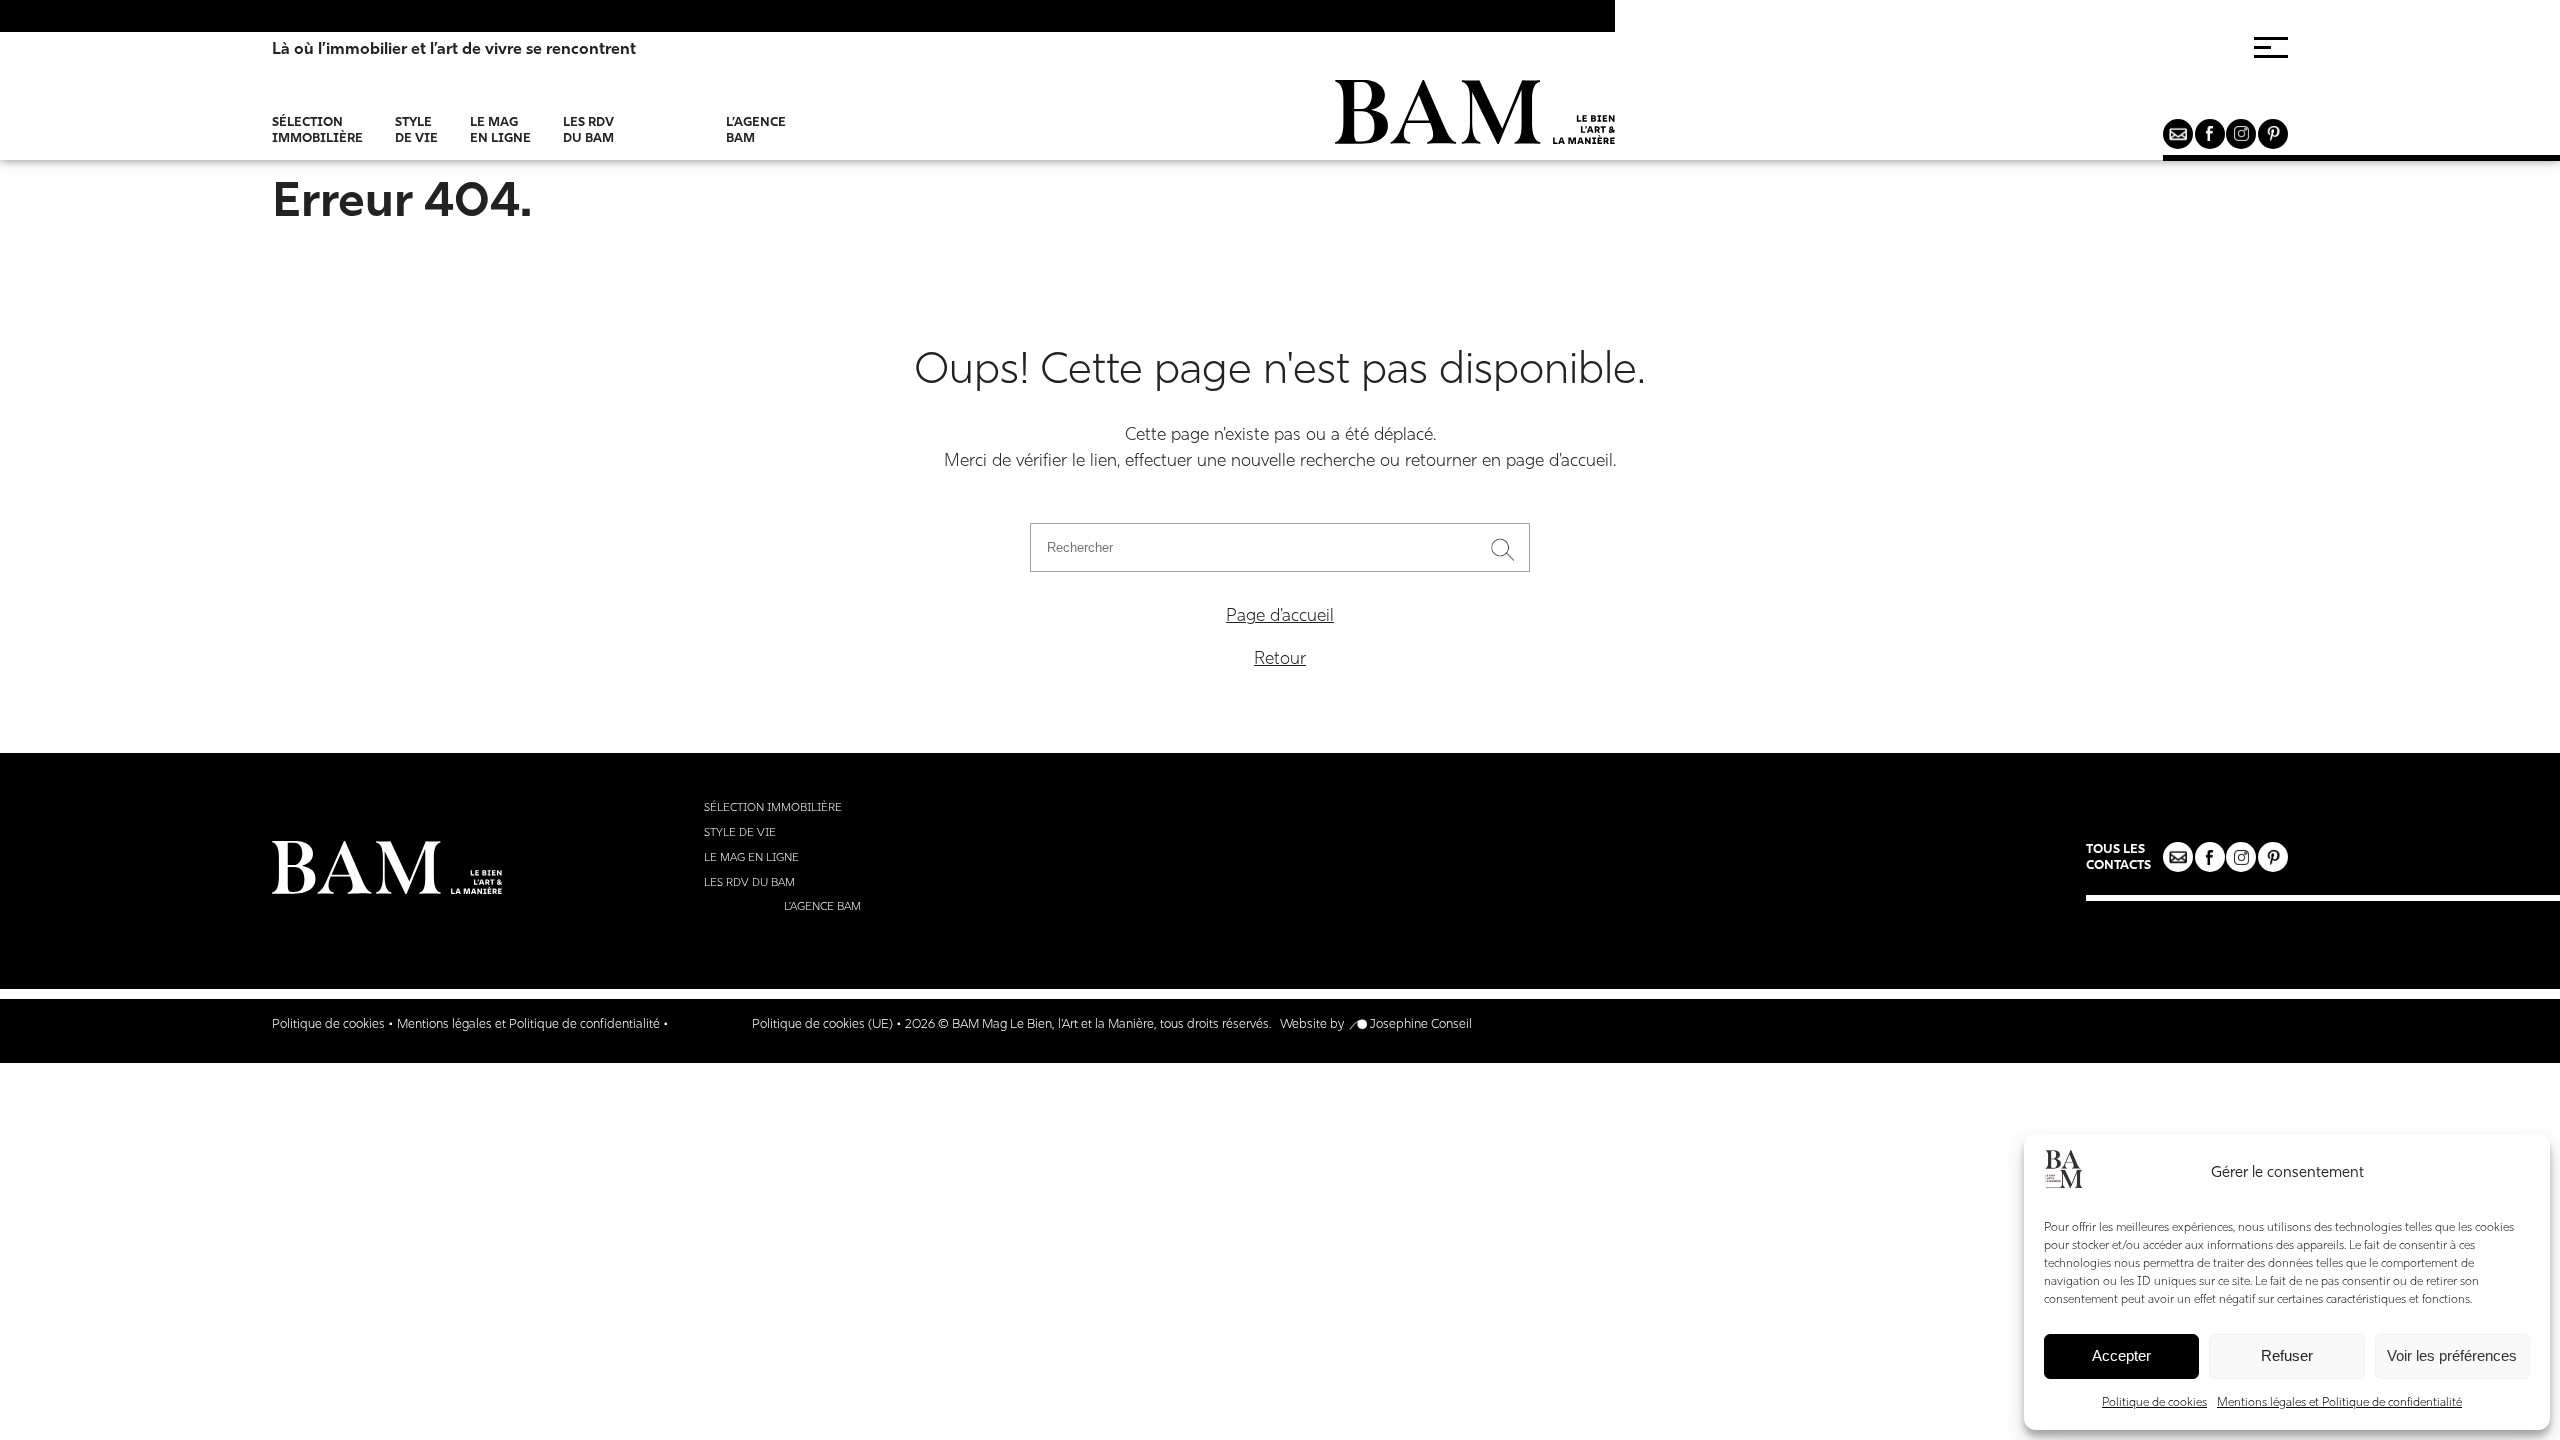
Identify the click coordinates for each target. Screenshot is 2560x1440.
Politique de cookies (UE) (822, 1024)
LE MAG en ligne (500, 130)
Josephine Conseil (1421, 1024)
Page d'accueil (1280, 616)
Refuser (2287, 1355)
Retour (1280, 659)
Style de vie (416, 130)
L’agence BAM (756, 130)
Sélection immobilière (317, 130)
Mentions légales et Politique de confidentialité (2339, 1403)
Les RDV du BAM (588, 130)
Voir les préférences (2452, 1355)
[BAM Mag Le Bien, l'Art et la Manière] (1475, 120)
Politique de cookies (2154, 1403)
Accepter (2121, 1355)
